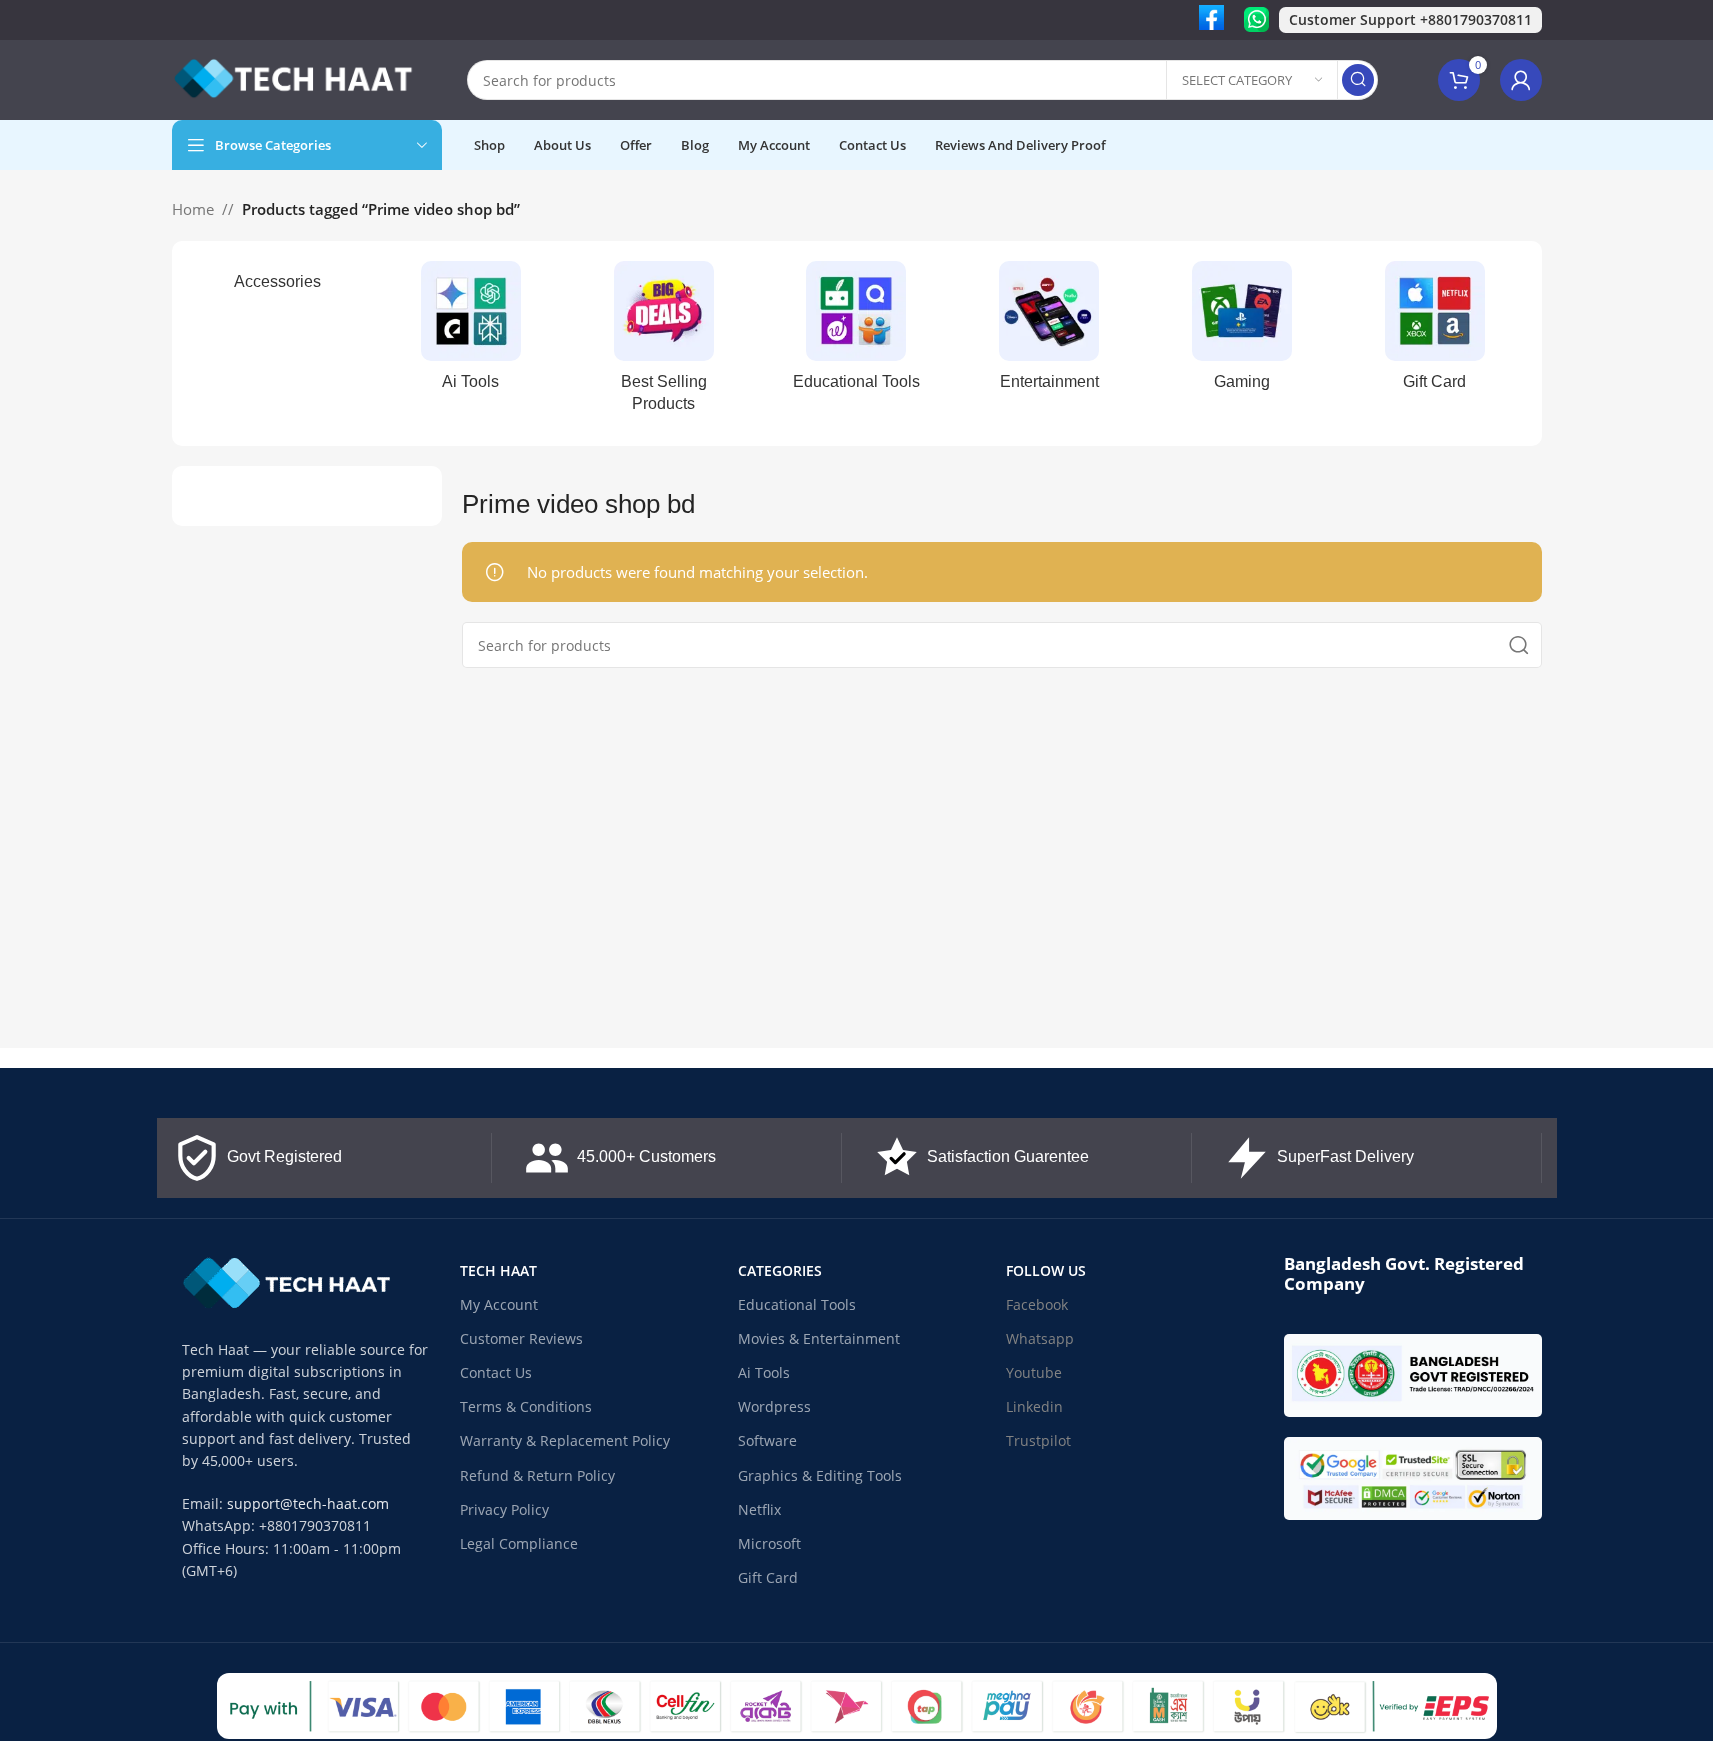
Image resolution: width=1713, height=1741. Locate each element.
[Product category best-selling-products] (663, 343)
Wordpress (774, 1406)
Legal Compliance (519, 1543)
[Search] (1358, 80)
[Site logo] (297, 78)
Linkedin (1034, 1406)
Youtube (1034, 1372)
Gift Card (768, 1577)
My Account (499, 1304)
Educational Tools (797, 1304)
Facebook (1037, 1304)
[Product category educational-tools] (856, 332)
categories (780, 1270)
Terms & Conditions (526, 1406)
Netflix (759, 1509)
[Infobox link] (1211, 20)
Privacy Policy (504, 1509)
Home (193, 209)
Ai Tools (764, 1372)
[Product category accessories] (278, 282)
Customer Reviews (521, 1338)
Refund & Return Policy (537, 1475)
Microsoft (769, 1543)
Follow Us (1046, 1270)
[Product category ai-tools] (470, 332)
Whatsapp (1040, 1338)
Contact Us (496, 1372)
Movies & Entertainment (819, 1338)
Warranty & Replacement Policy (565, 1440)
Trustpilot (1038, 1440)
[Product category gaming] (1242, 332)
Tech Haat (498, 1270)
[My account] (1521, 80)
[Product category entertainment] (1049, 332)
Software (767, 1440)
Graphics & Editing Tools (820, 1475)
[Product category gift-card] (1435, 332)
